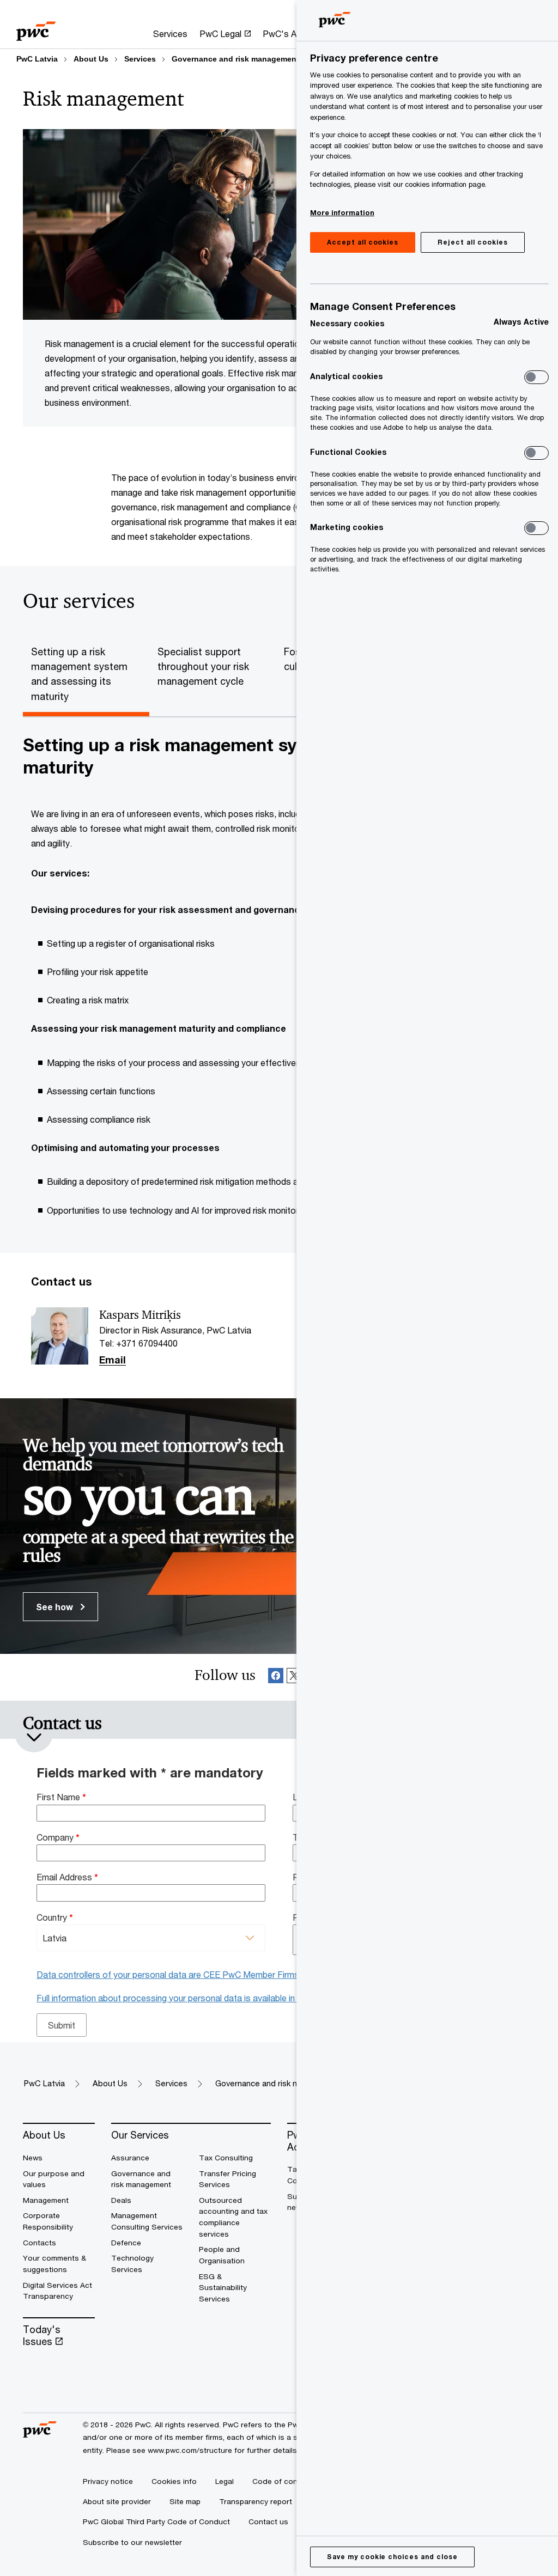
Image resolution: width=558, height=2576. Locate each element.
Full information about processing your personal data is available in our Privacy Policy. (203, 1998)
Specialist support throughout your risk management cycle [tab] (203, 666)
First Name (61, 1797)
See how (56, 1607)
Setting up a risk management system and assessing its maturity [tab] (79, 674)
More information (342, 212)
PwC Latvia (37, 59)
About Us (91, 59)
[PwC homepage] (36, 28)
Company (58, 1837)
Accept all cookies (363, 242)
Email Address (67, 1877)
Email (113, 1360)
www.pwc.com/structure (190, 2450)
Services (140, 59)
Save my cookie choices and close (392, 2557)
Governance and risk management (235, 59)
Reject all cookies (472, 242)
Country (55, 1917)
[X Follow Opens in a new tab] (294, 1677)
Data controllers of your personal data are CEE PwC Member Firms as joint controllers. (207, 1974)
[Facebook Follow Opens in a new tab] (276, 1677)
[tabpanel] (279, 982)
